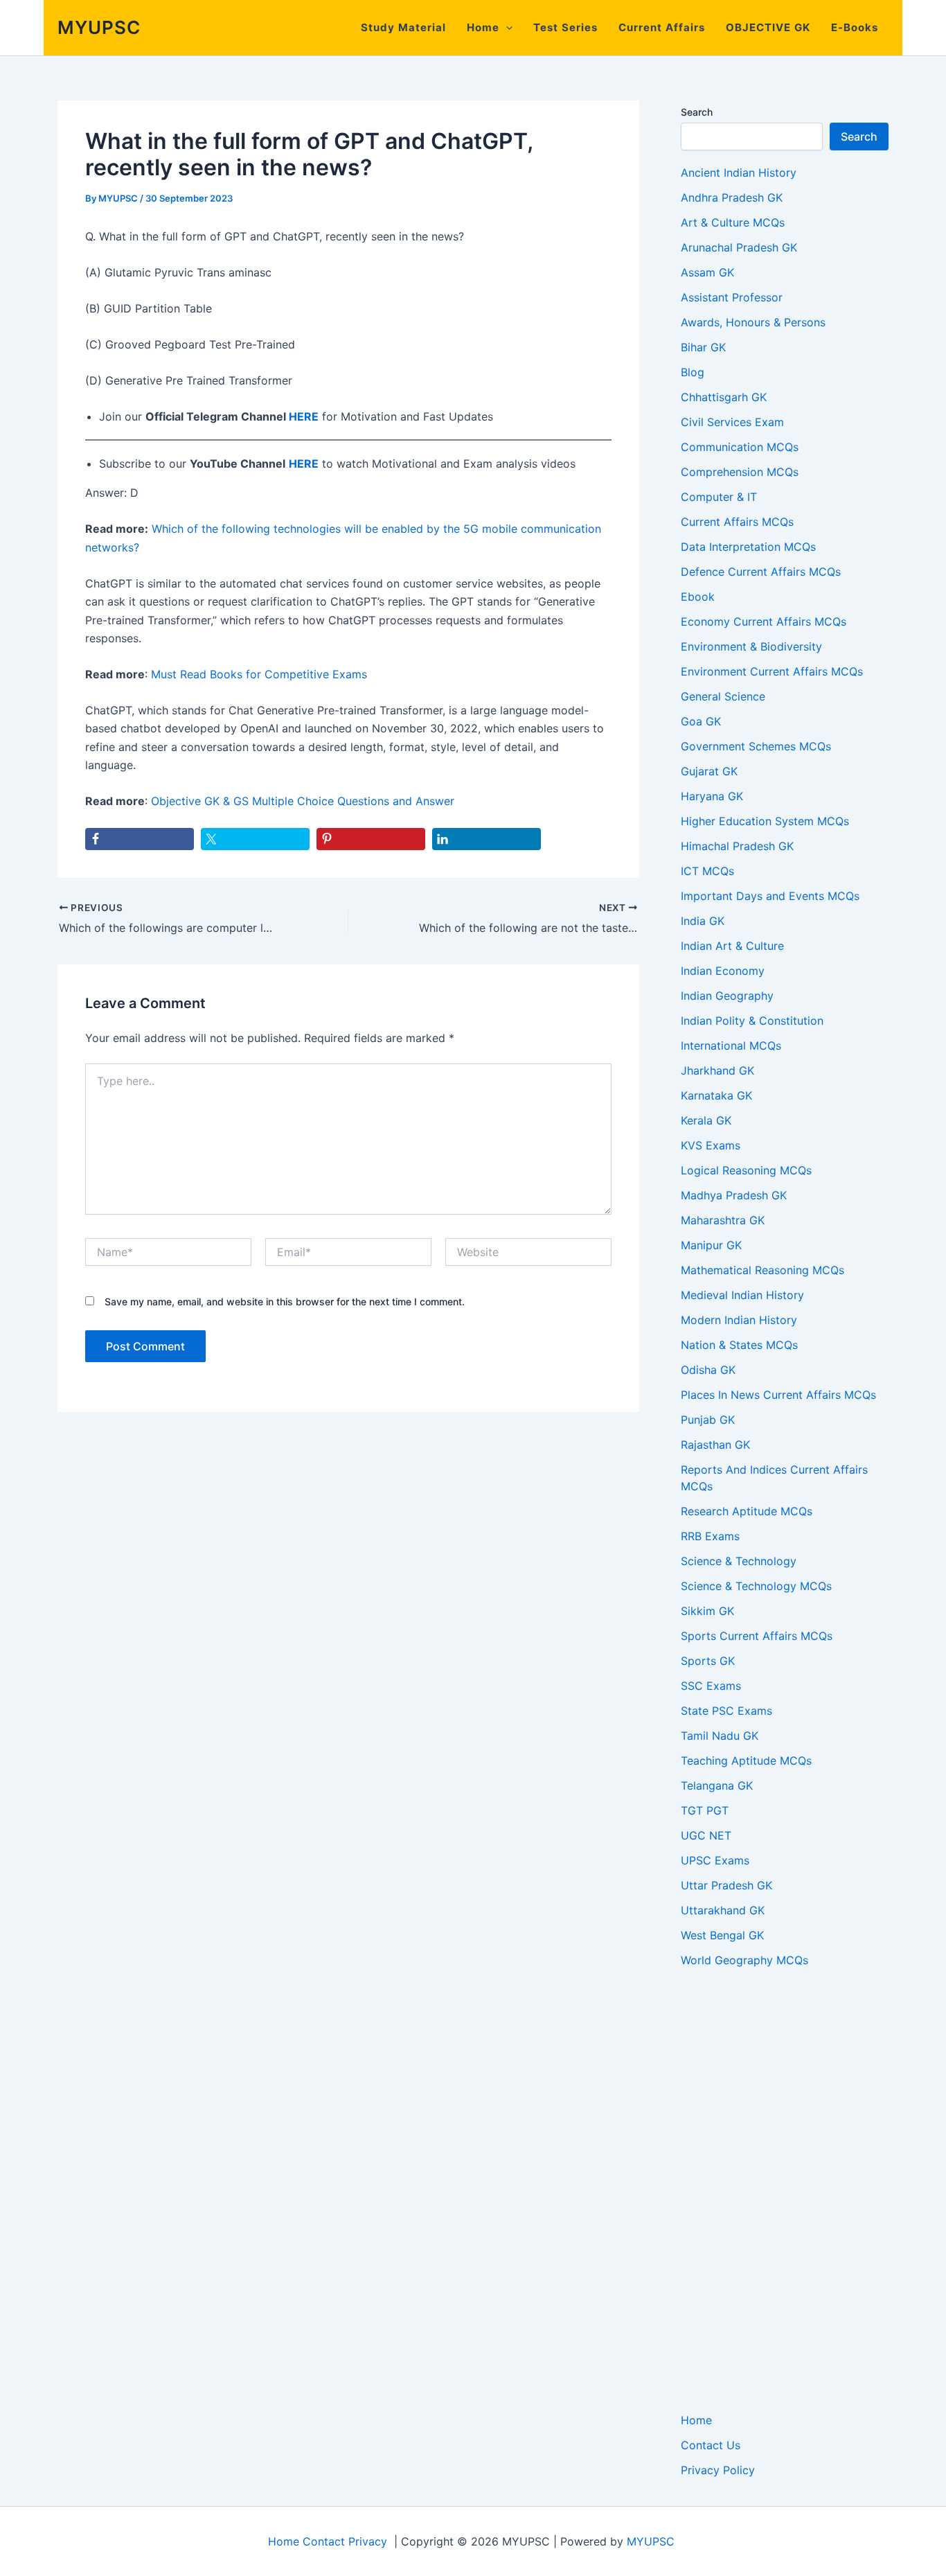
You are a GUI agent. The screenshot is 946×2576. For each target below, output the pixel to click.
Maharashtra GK (723, 1220)
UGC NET (706, 1835)
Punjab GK (708, 1420)
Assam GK (707, 272)
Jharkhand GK (717, 1070)
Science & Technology (739, 1561)
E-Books (855, 27)
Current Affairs (662, 27)
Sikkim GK (707, 1611)
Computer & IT (719, 497)
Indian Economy (723, 971)
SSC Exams (711, 1686)
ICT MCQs (707, 871)
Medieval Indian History (742, 1295)
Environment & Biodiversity (751, 646)
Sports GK (708, 1661)
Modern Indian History (739, 1320)
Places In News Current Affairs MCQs (778, 1395)
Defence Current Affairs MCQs (761, 572)
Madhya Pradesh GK (734, 1195)
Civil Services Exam (732, 422)
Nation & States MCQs (739, 1345)
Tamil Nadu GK (720, 1736)
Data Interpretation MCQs (748, 547)
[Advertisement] (785, 2190)
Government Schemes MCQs (756, 746)
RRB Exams (710, 1536)
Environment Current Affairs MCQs (772, 671)
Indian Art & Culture (732, 946)
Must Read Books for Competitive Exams (259, 674)
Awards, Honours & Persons (753, 322)
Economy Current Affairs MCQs (764, 621)
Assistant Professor (732, 297)
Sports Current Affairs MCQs (757, 1636)
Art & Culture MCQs (733, 222)
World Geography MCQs (744, 1960)
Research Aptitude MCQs (747, 1511)
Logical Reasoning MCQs (746, 1170)
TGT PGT (705, 1810)
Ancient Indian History (739, 173)
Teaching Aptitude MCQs (746, 1761)
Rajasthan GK (715, 1445)
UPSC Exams (715, 1860)
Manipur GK (711, 1245)
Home (483, 27)
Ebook (698, 597)
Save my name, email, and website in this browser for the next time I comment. (285, 1302)
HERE (304, 416)
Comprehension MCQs (740, 472)
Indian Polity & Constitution (752, 1021)
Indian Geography (727, 996)
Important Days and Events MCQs (770, 896)
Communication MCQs (740, 447)
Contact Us (711, 2445)
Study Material (403, 27)
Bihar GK (703, 347)
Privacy (368, 2541)
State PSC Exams (726, 1711)
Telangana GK (717, 1785)
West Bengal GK (722, 1935)
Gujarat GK (709, 771)
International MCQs (731, 1046)
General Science (723, 696)
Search (697, 112)
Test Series (565, 27)
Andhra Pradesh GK (732, 197)
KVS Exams (711, 1145)
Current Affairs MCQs (737, 522)
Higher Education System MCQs (765, 821)
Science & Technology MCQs (756, 1586)
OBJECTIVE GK (768, 27)
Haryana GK (712, 796)
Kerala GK (706, 1120)
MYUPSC (99, 27)
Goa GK (701, 721)
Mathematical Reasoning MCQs (762, 1270)
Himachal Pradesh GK (737, 846)
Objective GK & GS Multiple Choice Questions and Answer (303, 801)
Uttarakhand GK (723, 1910)
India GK (703, 921)
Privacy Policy (718, 2470)
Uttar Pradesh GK (726, 1885)
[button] (506, 28)
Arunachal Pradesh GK (739, 247)
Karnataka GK (716, 1095)
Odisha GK (708, 1370)
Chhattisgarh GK (724, 397)
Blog (693, 372)
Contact (324, 2541)
